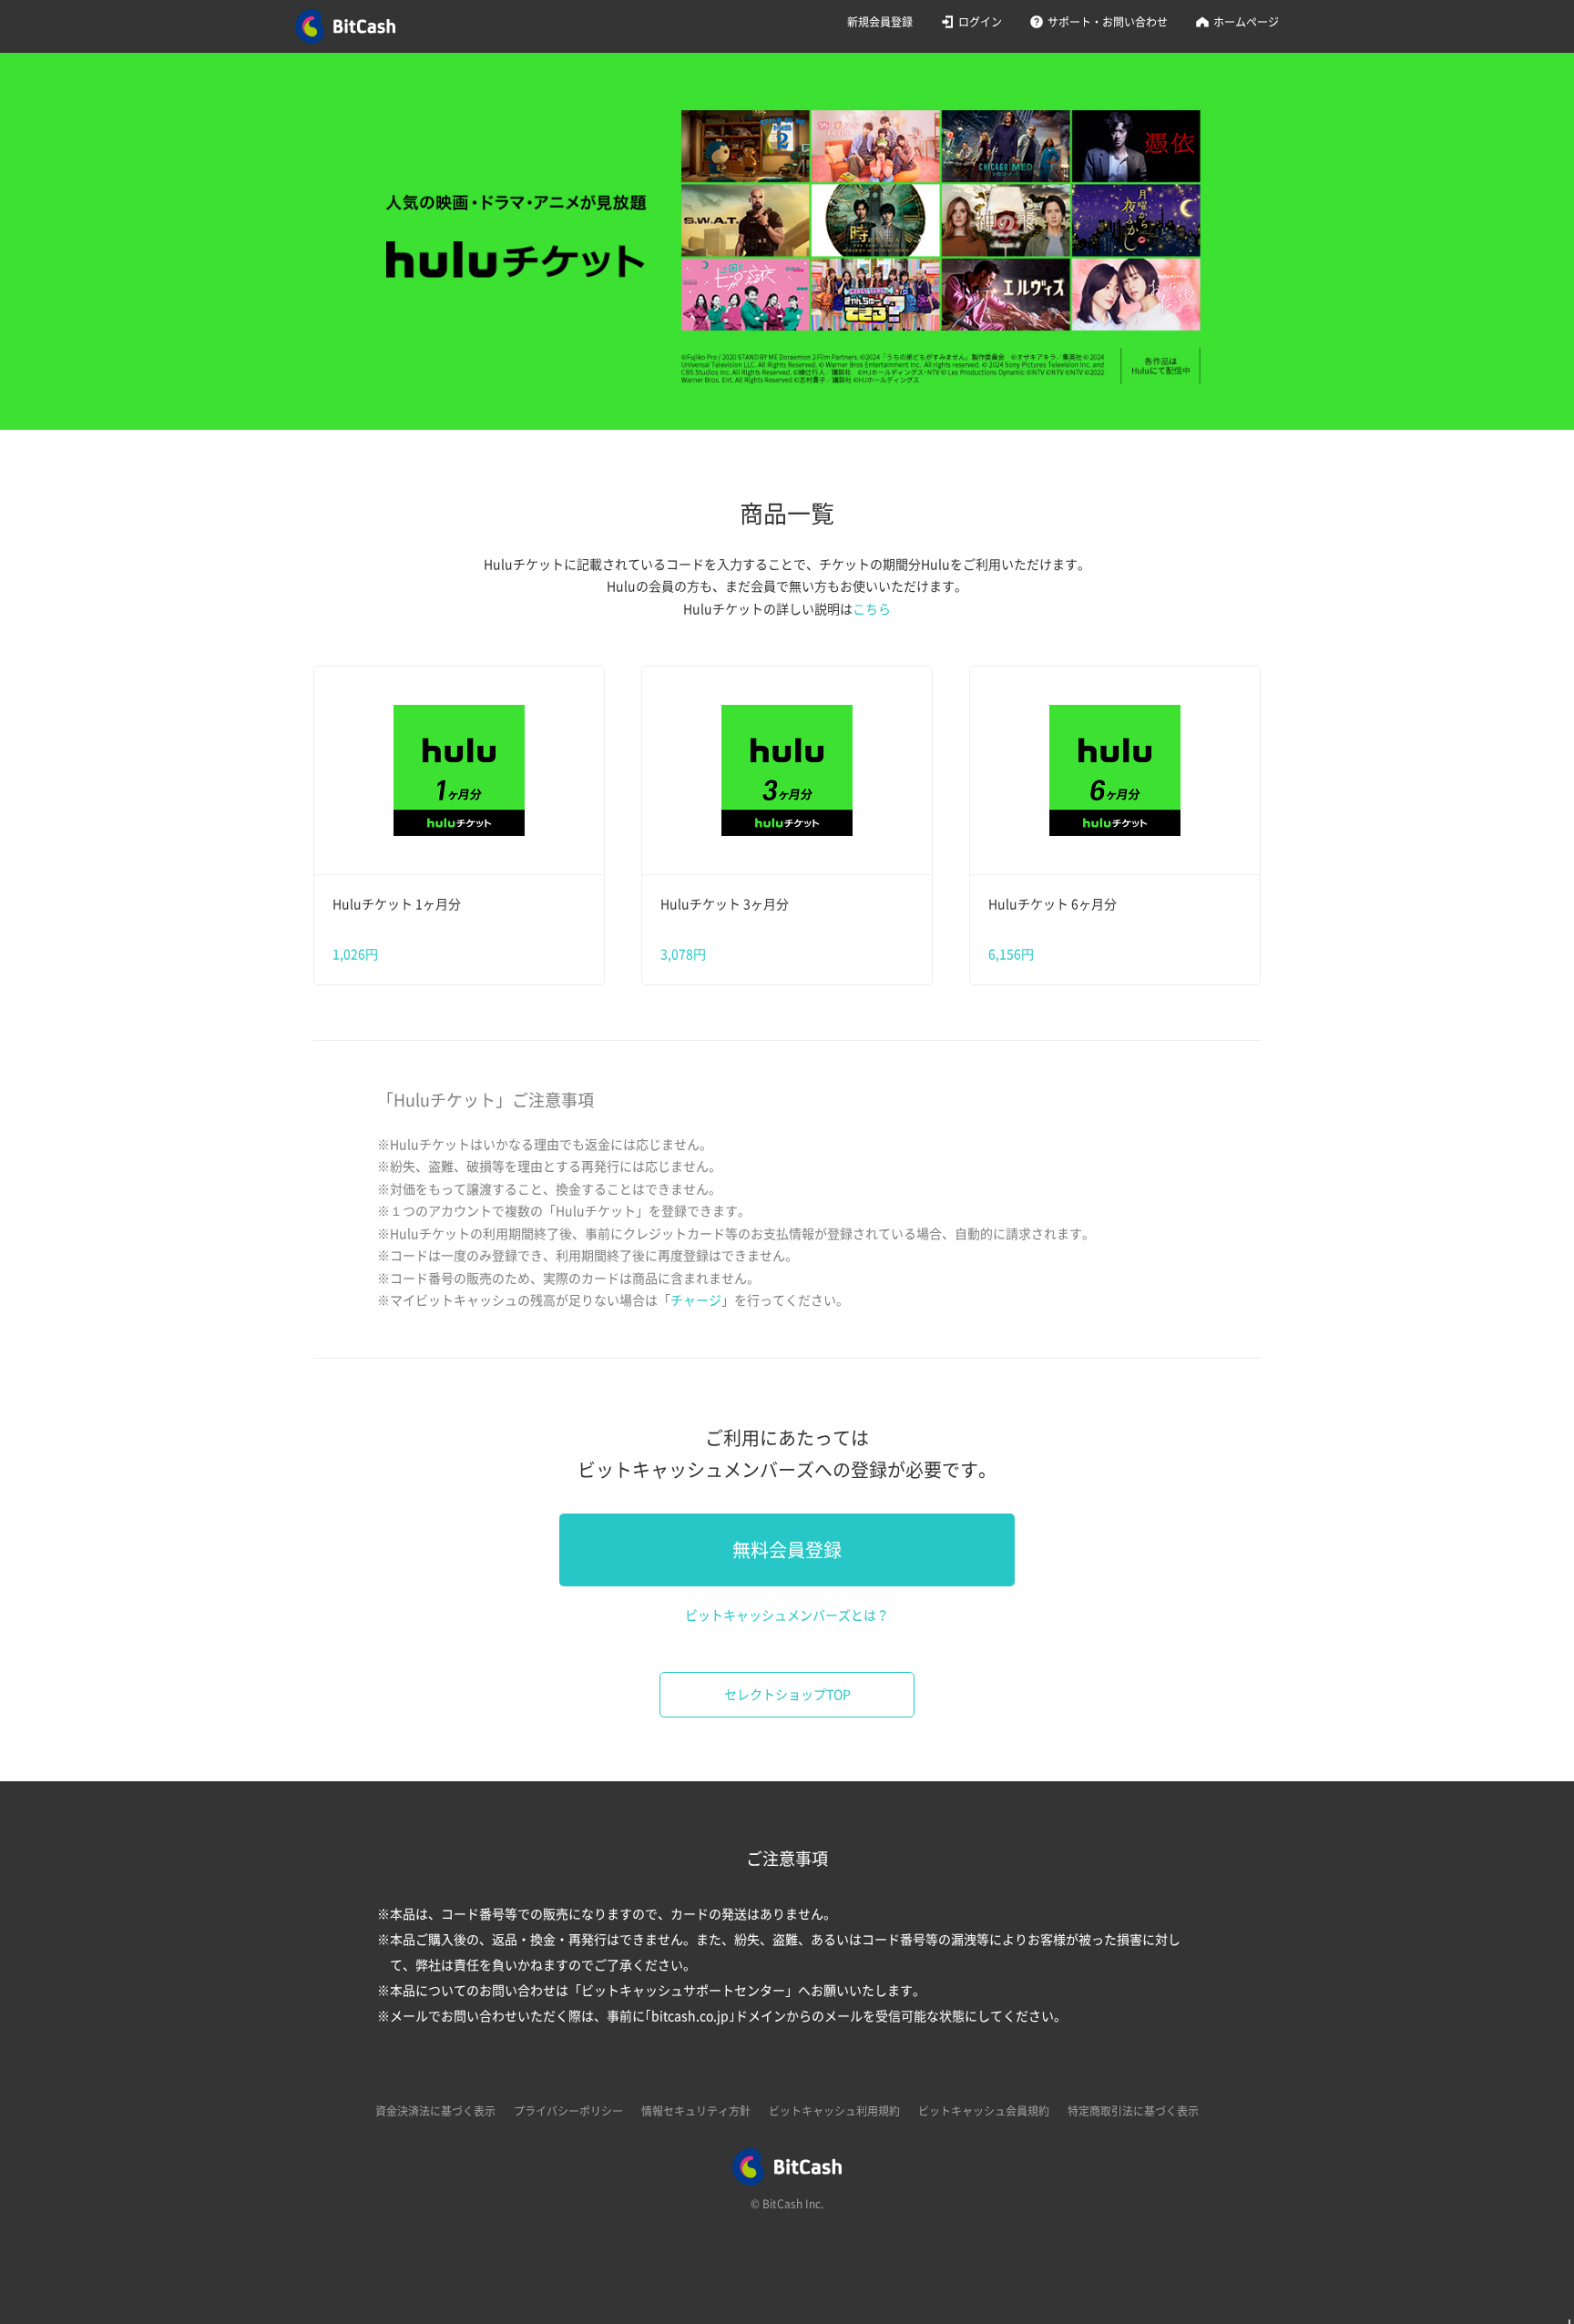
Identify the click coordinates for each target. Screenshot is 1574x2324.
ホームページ (1246, 22)
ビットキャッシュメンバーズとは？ (787, 1616)
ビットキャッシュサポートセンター (683, 1991)
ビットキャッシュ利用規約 (834, 2111)
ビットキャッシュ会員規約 (984, 2111)
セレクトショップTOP (787, 1695)
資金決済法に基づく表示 (435, 2111)
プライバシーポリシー (568, 2111)
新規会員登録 (880, 22)
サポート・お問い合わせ (1108, 22)
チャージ (696, 1300)
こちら (872, 609)
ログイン (980, 22)
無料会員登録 (787, 1550)
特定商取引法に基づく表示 (1133, 2111)
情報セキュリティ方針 (696, 2111)
